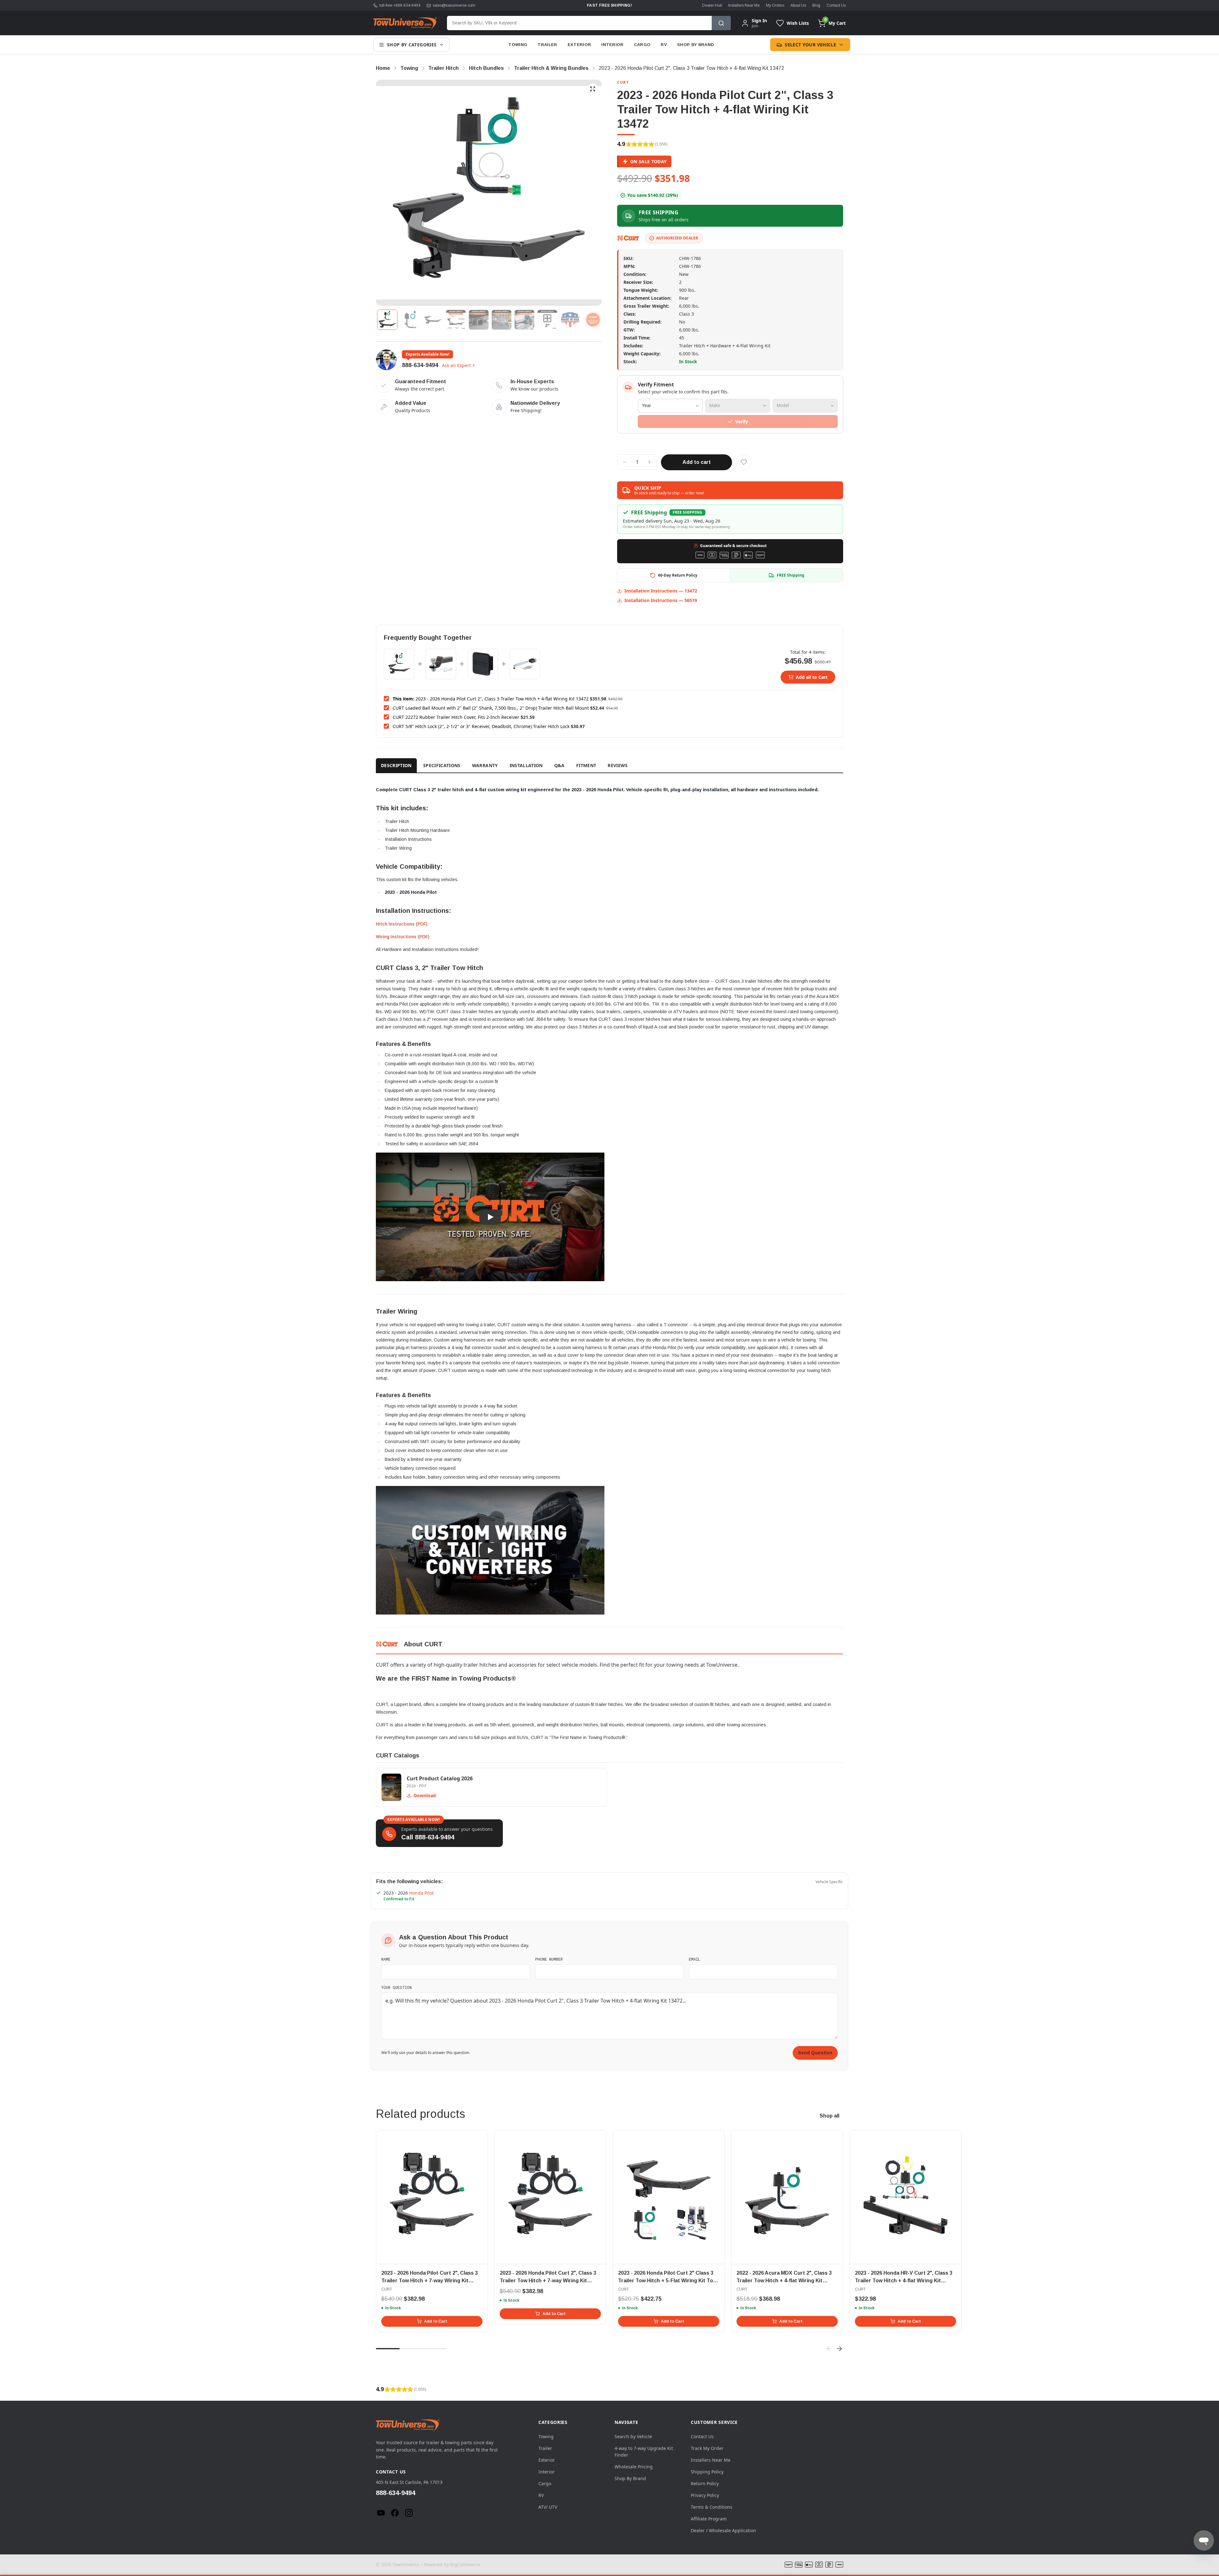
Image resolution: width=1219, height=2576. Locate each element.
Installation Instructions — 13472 (661, 591)
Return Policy (705, 2483)
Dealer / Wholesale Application (723, 2530)
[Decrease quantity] (625, 462)
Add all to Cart (812, 677)
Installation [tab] (526, 765)
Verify (742, 422)
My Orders (775, 5)
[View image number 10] (593, 320)
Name (386, 1959)
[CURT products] (629, 238)
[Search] (721, 23)
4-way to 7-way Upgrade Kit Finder (644, 2452)
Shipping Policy (707, 2472)
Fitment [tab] (586, 765)
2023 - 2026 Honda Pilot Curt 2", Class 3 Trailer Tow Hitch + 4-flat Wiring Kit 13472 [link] (691, 68)
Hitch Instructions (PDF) (402, 924)
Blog (816, 5)
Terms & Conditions (712, 2507)
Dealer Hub (712, 5)
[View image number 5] (479, 320)
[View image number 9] (570, 320)
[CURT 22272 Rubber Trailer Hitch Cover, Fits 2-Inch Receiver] (483, 664)
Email (695, 1959)
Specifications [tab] (442, 765)
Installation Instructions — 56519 (661, 600)
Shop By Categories (412, 45)
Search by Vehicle (633, 2436)
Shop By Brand (696, 45)
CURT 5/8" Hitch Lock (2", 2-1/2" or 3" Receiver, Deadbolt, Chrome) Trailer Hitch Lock (481, 726)
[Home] (405, 23)
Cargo (642, 45)
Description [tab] (396, 765)
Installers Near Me (744, 5)
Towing (518, 45)
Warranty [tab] (485, 765)
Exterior (580, 45)
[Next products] (839, 2349)
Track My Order (707, 2448)
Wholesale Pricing (634, 2467)
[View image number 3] (433, 320)
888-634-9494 (420, 365)
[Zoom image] (593, 89)
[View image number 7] (524, 320)
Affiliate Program (709, 2519)
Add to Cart (436, 2321)
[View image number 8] (547, 320)
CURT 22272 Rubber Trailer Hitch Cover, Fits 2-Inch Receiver (456, 717)
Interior (613, 45)
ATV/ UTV (548, 2507)
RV (664, 45)
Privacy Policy (705, 2495)
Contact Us (836, 5)
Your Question (396, 1987)
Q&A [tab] (560, 765)
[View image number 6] (502, 320)
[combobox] (579, 23)
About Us (798, 5)
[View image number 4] (456, 320)
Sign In (759, 21)
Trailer (547, 45)
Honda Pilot (421, 1893)
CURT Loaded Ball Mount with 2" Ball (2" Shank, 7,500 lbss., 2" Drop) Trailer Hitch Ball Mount (491, 708)
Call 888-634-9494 (428, 1837)
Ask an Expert (456, 365)
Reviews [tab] (618, 765)
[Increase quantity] (649, 462)
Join (755, 26)
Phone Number (549, 1959)
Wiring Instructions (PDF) (403, 937)
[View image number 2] (410, 320)
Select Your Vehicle (810, 45)
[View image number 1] (387, 320)
